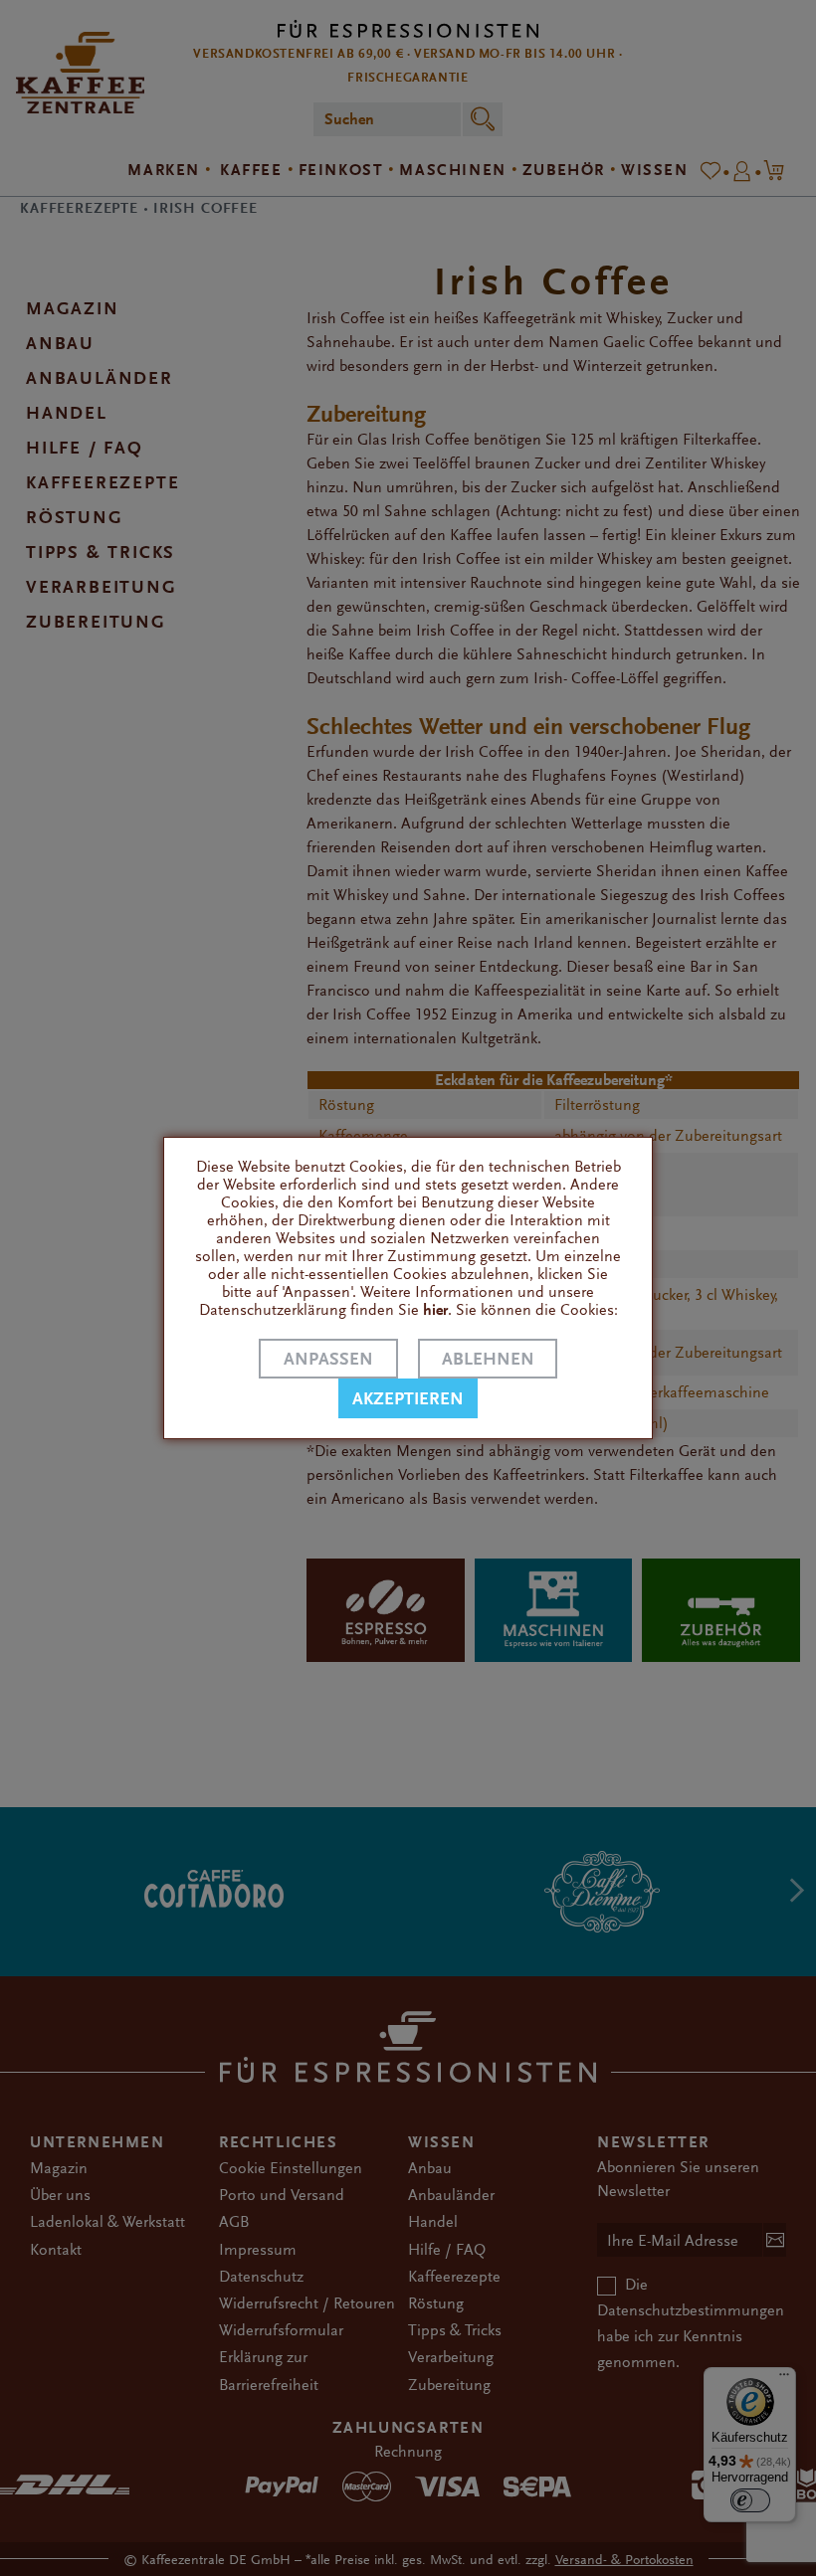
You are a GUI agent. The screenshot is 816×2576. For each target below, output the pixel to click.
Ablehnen (488, 1359)
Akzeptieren (408, 1399)
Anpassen (328, 1359)
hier (435, 1310)
